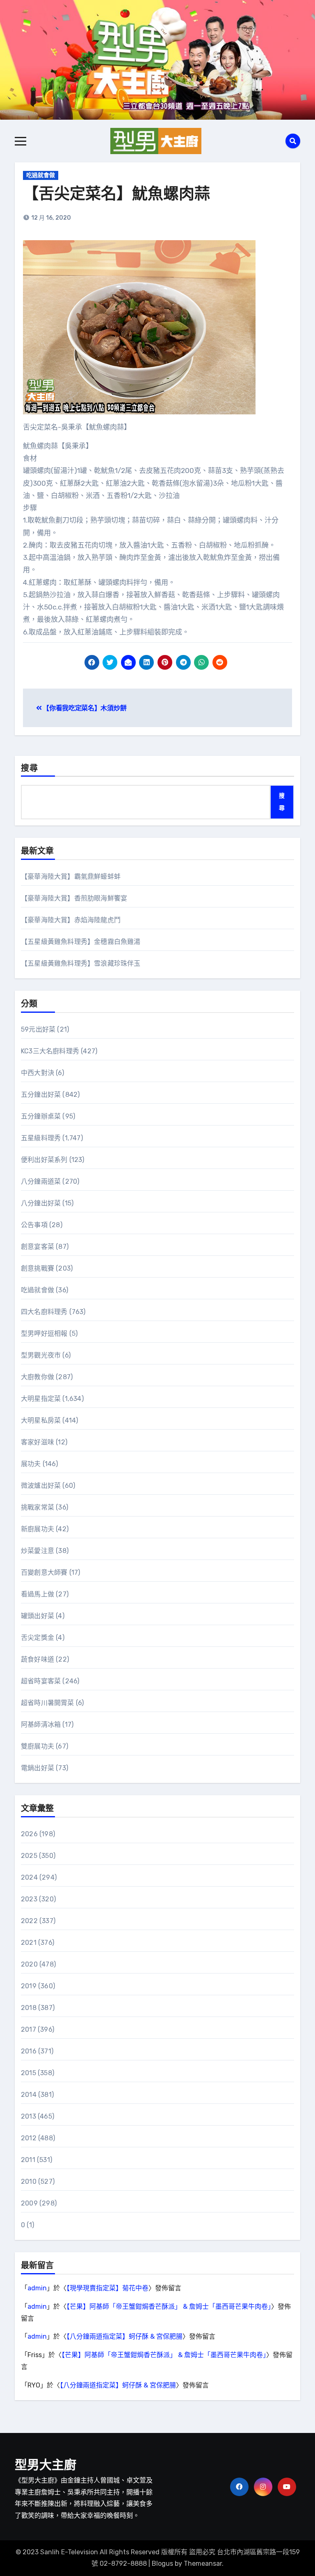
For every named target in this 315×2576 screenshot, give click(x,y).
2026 (29, 1834)
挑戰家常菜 (38, 1507)
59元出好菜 (38, 1029)
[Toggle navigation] (21, 141)
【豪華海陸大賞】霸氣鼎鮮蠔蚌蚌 (71, 876)
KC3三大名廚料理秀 (50, 1051)
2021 (29, 1943)
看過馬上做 (38, 1594)
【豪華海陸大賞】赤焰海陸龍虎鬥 (71, 920)
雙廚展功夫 (38, 1746)
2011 (28, 2160)
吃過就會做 (41, 175)
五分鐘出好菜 (41, 1095)
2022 (29, 1921)
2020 (29, 1964)
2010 (29, 2182)
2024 (29, 1877)
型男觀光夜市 (41, 1355)
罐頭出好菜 (38, 1616)
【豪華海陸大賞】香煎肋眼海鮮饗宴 (74, 898)
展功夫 (31, 1464)
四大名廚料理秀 (44, 1312)
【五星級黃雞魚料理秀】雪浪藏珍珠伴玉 (81, 963)
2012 (29, 2138)
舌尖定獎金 (38, 1638)
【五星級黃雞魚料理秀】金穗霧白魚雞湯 (81, 942)
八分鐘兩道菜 (41, 1181)
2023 (29, 1899)
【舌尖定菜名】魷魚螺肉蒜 (116, 195)
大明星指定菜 (41, 1399)
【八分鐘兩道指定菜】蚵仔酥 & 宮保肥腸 (124, 2336)
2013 (29, 2116)
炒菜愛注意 (38, 1551)
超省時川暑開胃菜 (48, 1703)
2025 (29, 1856)
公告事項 (34, 1225)
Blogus (162, 2563)
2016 (29, 2051)
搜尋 (30, 769)
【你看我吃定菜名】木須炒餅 (84, 708)
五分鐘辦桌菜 (41, 1116)
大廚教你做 (38, 1377)
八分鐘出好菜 (41, 1203)
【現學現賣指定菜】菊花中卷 (107, 2288)
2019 (29, 1986)
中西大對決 (38, 1073)
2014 (29, 2095)
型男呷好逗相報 (44, 1333)
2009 (29, 2203)
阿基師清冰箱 (41, 1725)
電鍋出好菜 (38, 1768)
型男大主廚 (46, 2466)
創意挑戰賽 (38, 1268)
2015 (29, 2073)
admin (37, 2288)
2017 (29, 2029)
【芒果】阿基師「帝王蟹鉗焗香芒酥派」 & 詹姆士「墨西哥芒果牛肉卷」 (169, 2307)
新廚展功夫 (38, 1529)
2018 (29, 2008)
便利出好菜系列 (44, 1160)
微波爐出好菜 (41, 1486)
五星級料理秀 (41, 1138)
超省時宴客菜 (41, 1681)
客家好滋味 (38, 1442)
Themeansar (203, 2563)
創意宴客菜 (38, 1247)
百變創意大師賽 (44, 1572)
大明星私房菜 (41, 1420)
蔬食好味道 (38, 1659)
